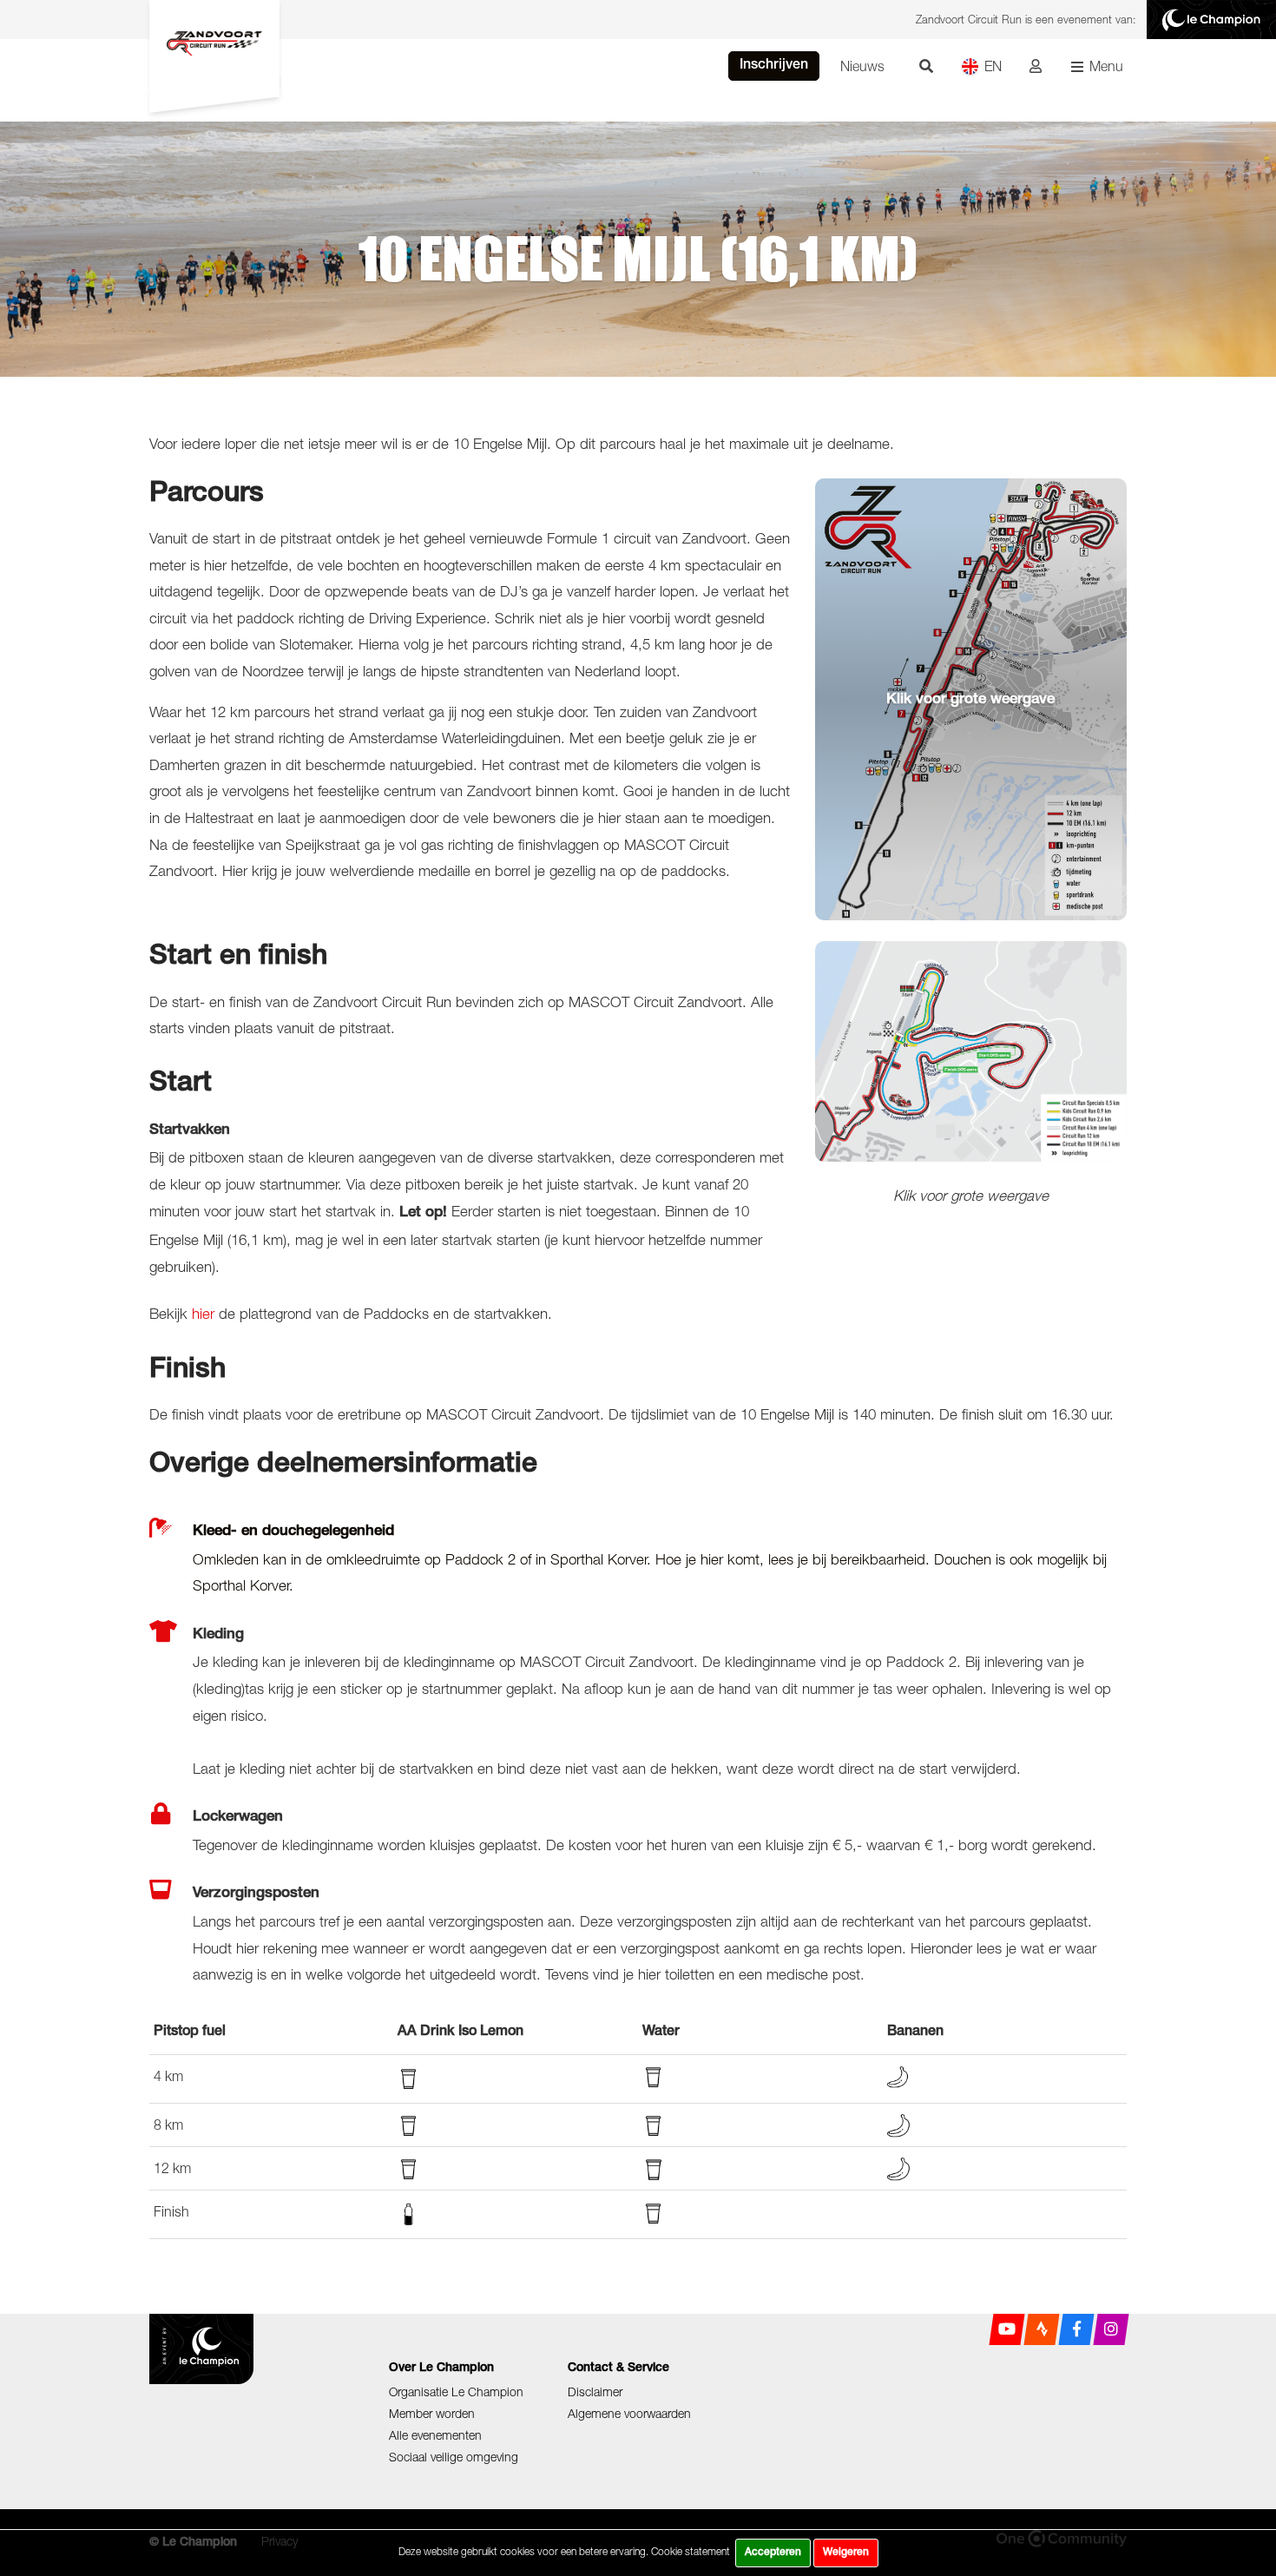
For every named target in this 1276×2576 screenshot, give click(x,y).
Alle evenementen (435, 2435)
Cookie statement (691, 2551)
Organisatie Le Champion (456, 2392)
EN (993, 66)
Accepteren (773, 2553)
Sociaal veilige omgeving (454, 2457)
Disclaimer (595, 2392)
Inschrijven (774, 66)
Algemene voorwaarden (629, 2413)
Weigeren (846, 2553)
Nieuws (862, 66)
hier (203, 1314)
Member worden (432, 2413)
